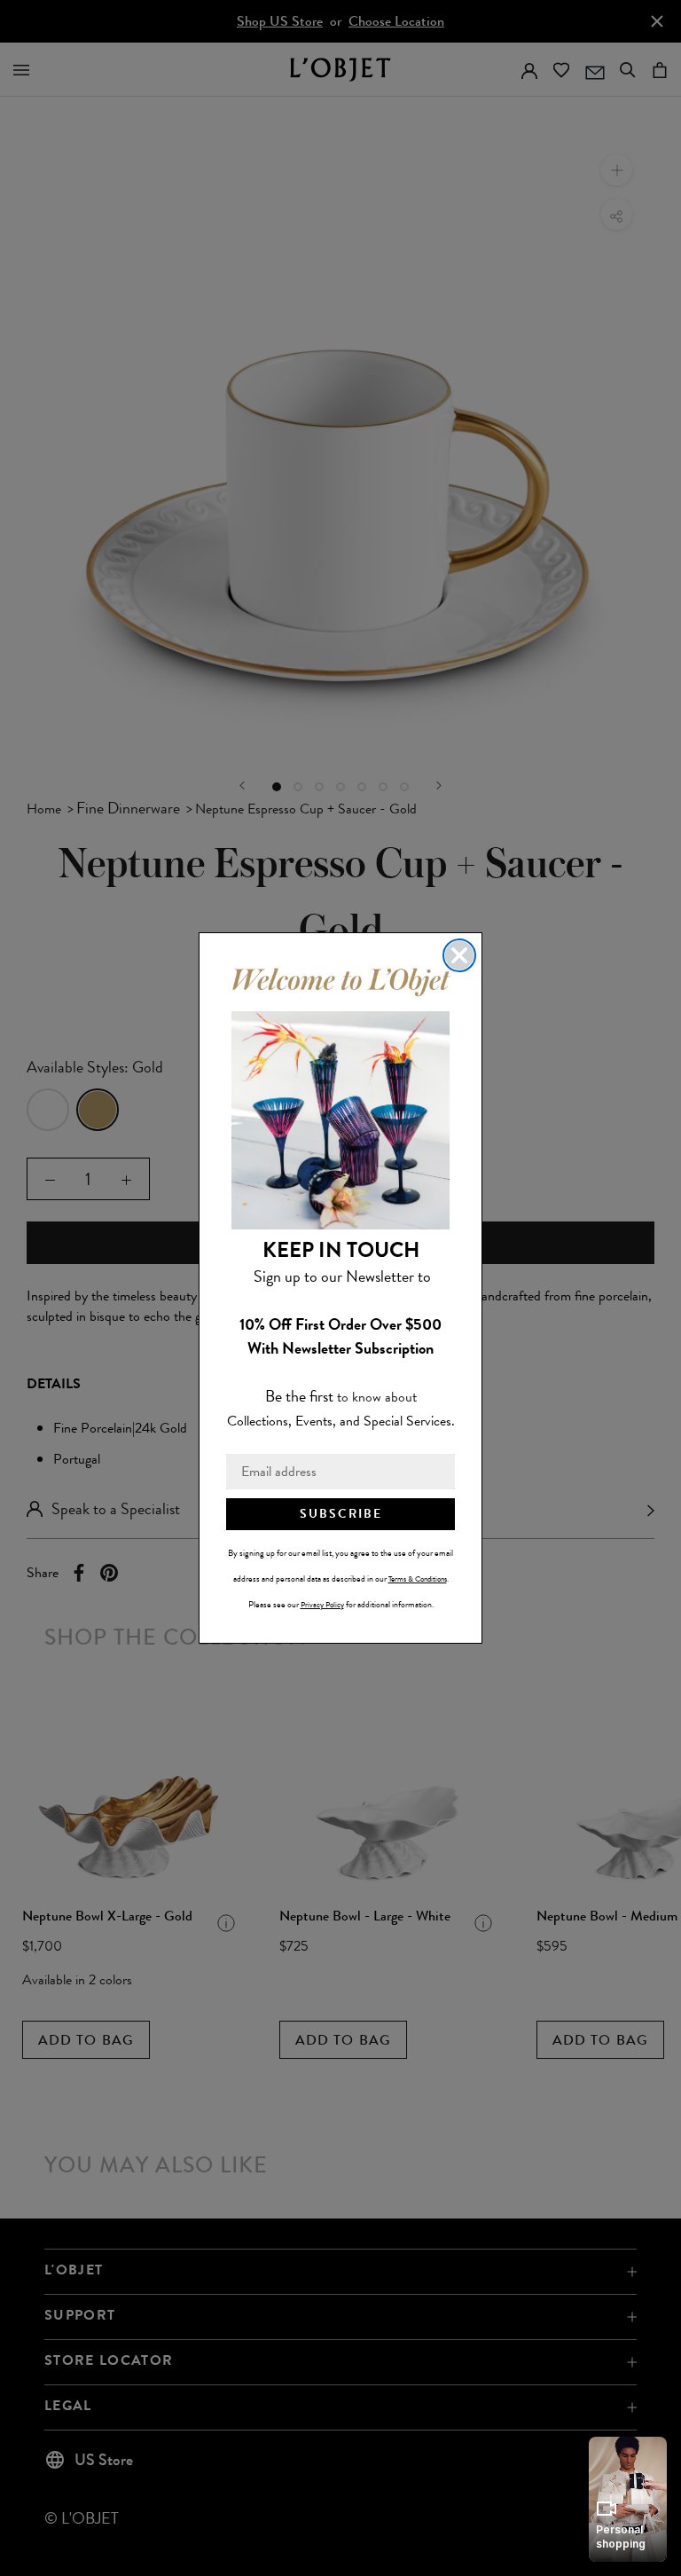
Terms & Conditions (418, 1579)
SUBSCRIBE (341, 1514)
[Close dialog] (459, 955)
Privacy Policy (322, 1605)
